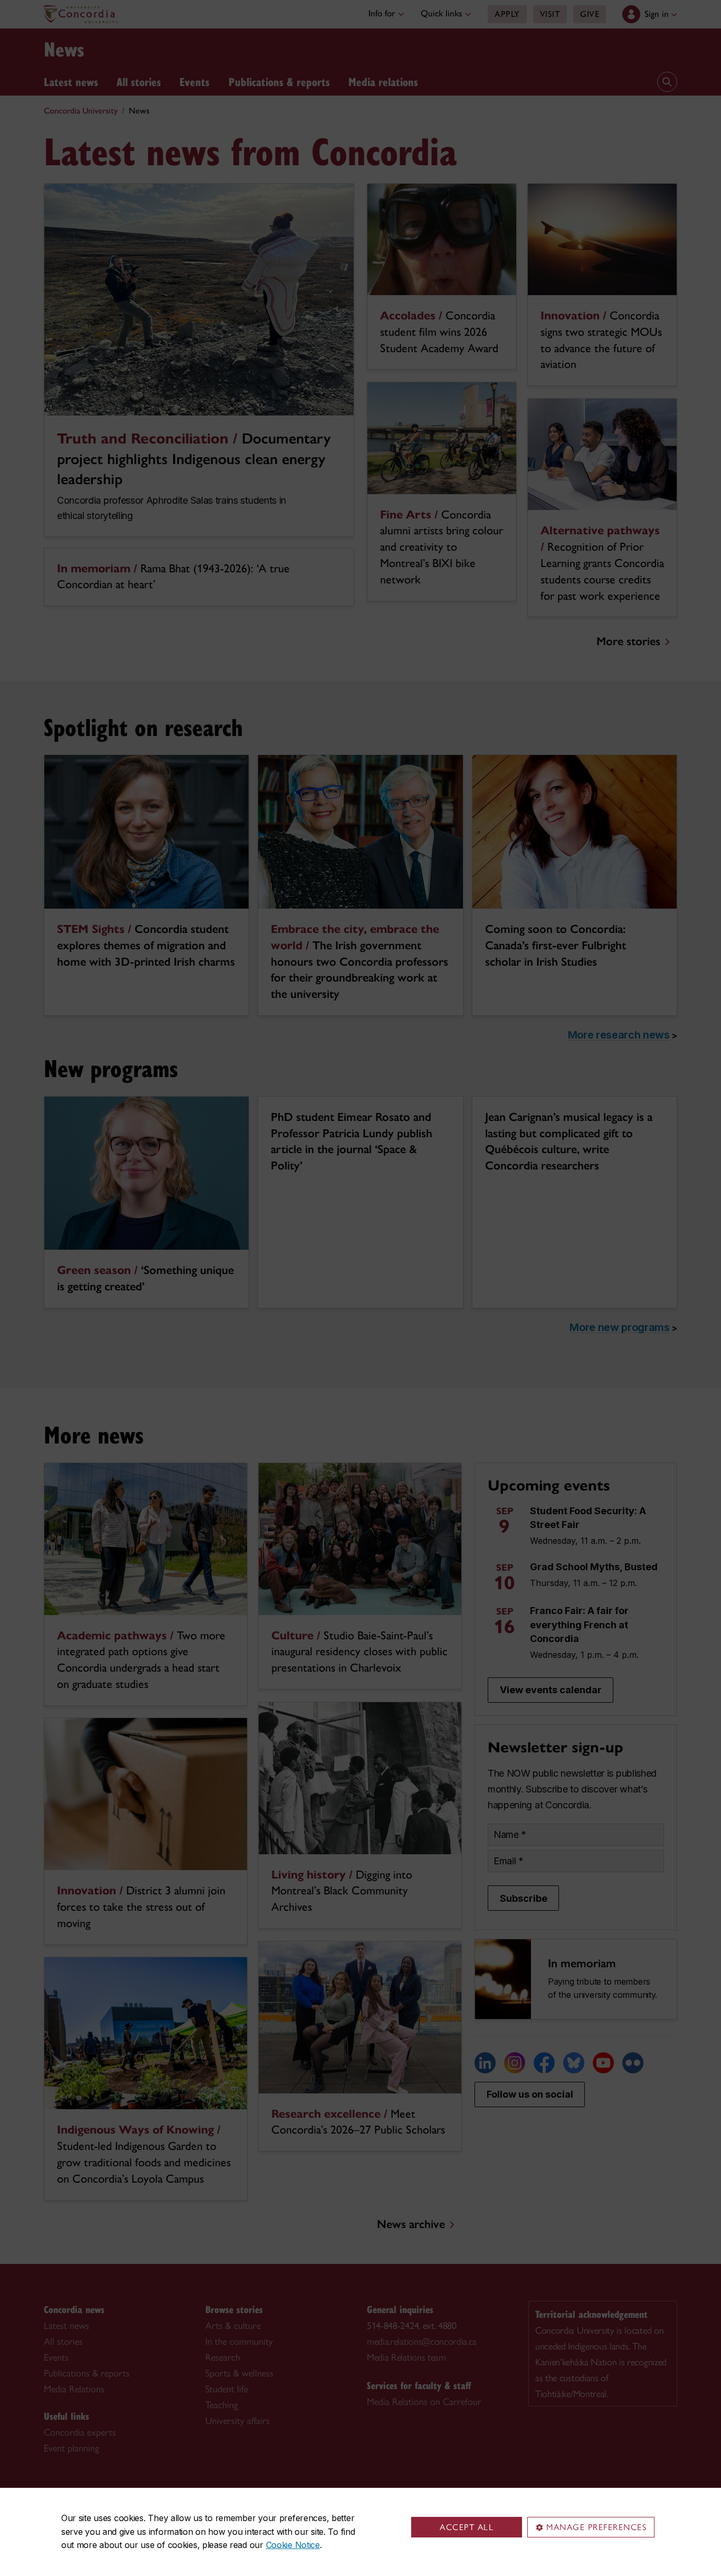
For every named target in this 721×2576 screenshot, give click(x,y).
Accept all (467, 2527)
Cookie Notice (293, 2545)
